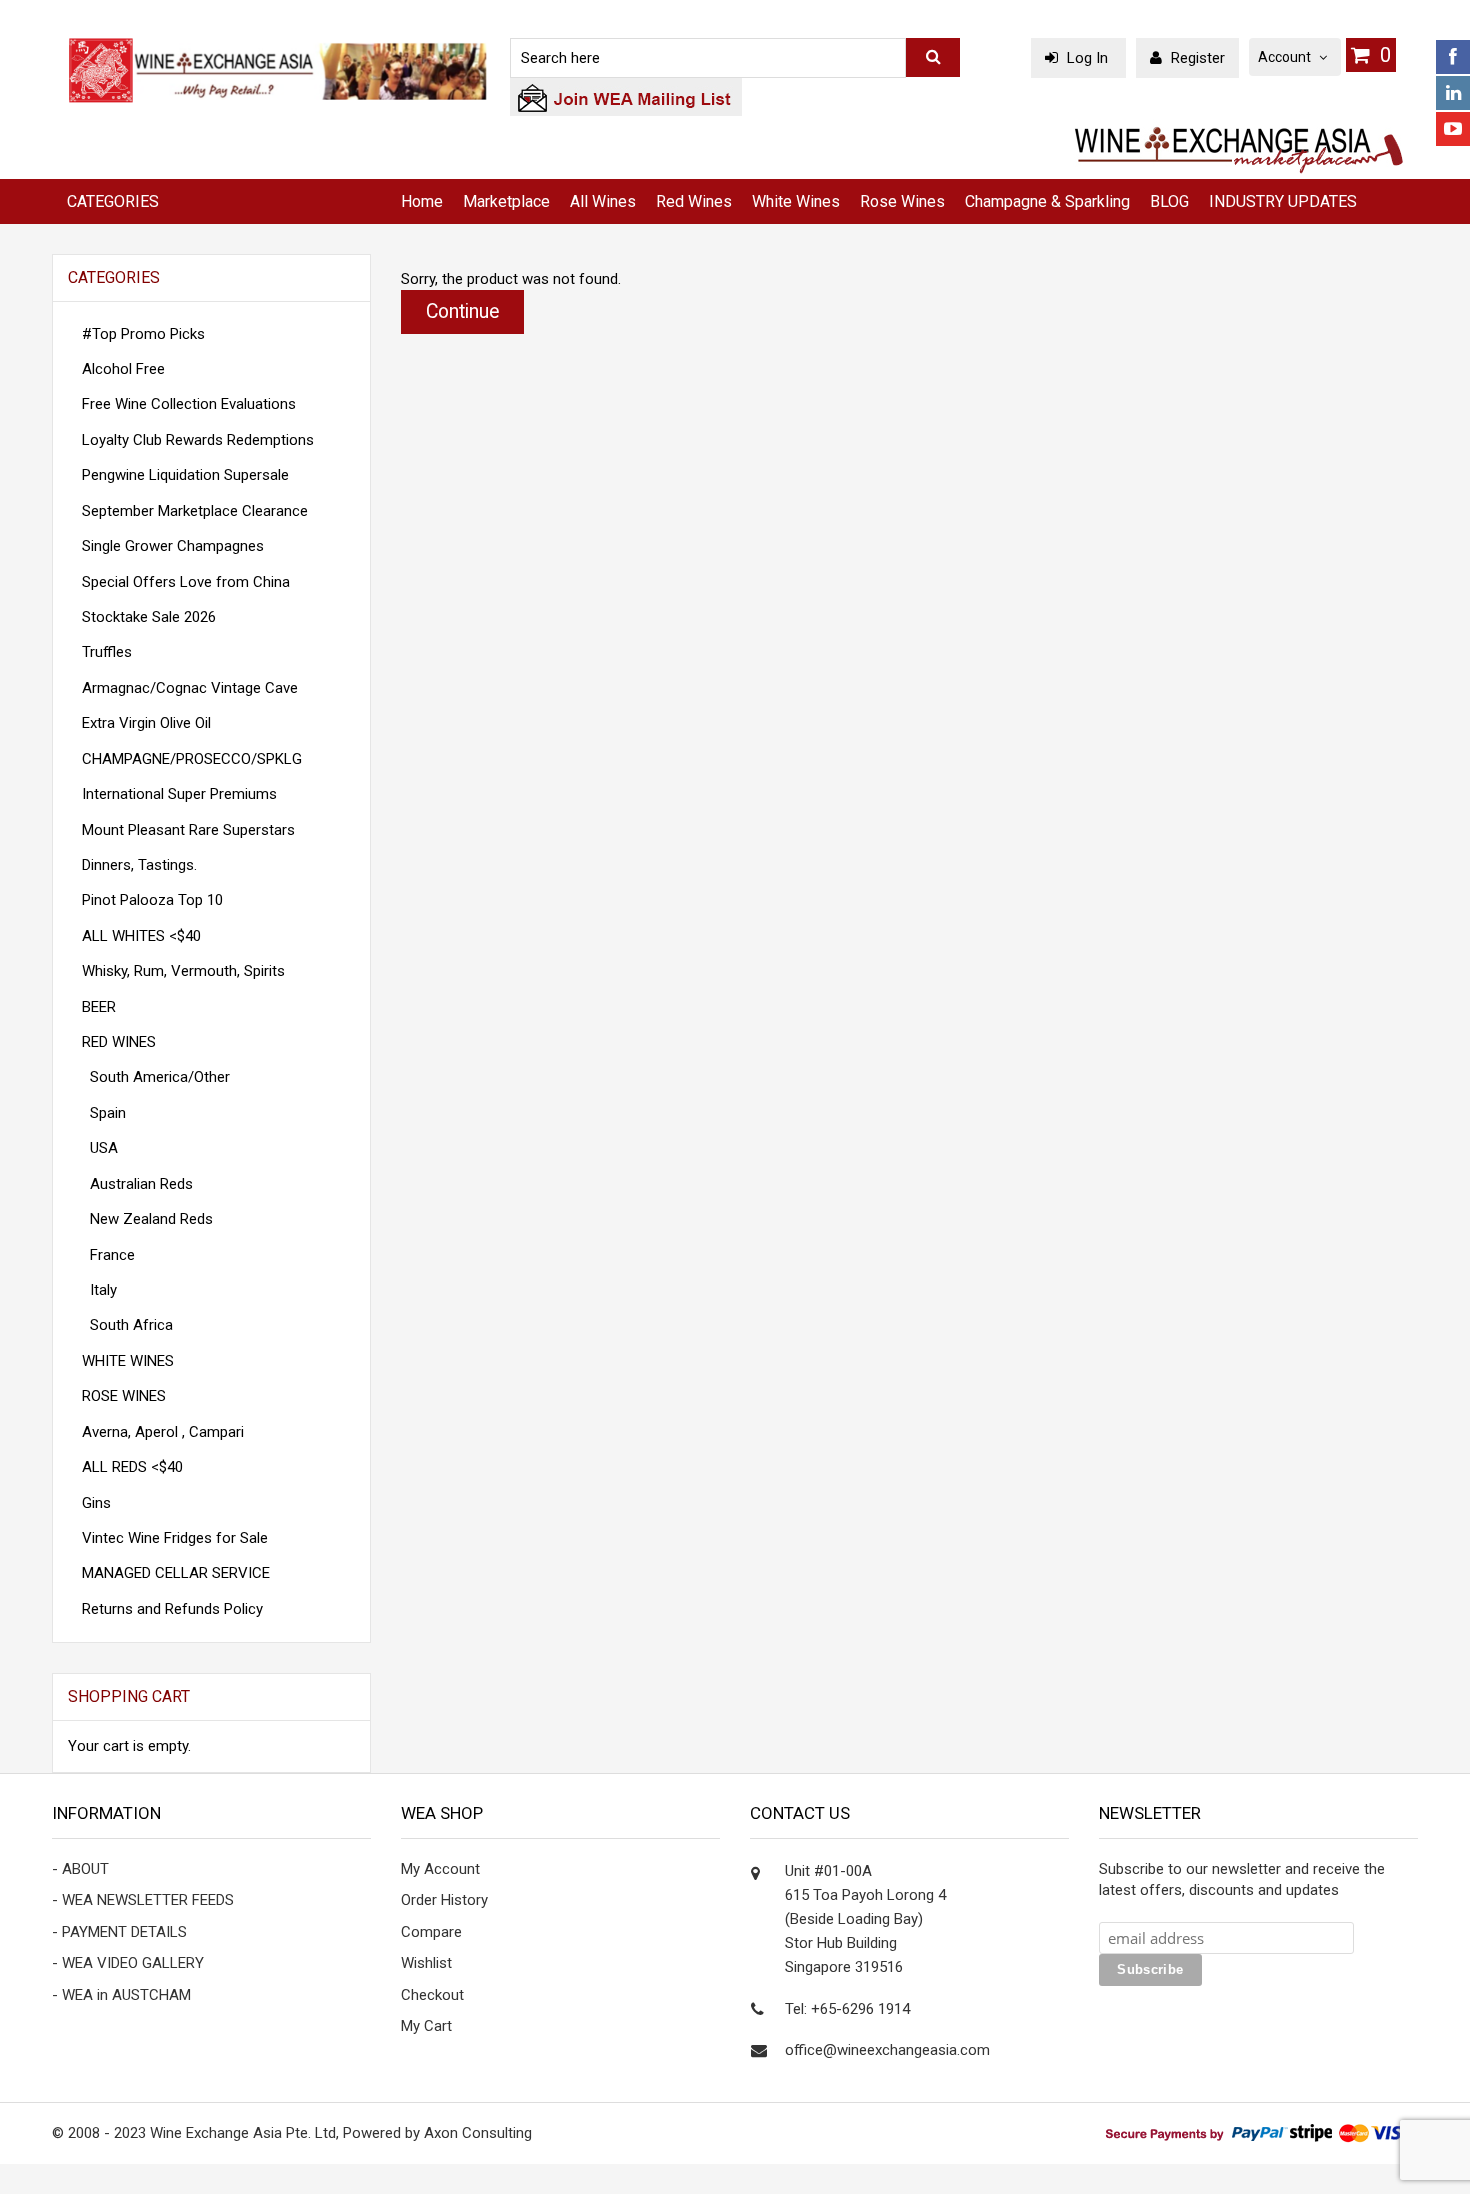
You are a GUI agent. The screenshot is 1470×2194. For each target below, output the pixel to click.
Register (1196, 58)
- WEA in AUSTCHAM (121, 1995)
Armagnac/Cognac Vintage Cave (190, 688)
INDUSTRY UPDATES (1283, 201)
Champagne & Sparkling (1047, 201)
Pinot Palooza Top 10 (152, 900)
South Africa (127, 1325)
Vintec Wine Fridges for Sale (175, 1538)
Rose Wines (902, 201)
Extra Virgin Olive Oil (146, 723)
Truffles (107, 652)
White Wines (796, 201)
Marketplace (506, 201)
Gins (96, 1503)
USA (100, 1148)
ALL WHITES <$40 (141, 936)
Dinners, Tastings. (139, 865)
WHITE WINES (128, 1361)
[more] (329, 1697)
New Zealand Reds (147, 1219)
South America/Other (156, 1077)
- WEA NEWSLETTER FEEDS (143, 1900)
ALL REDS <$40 (132, 1467)
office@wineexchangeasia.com (887, 2050)
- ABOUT (80, 1869)
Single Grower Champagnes (173, 546)
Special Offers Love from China (186, 582)
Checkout (432, 1995)
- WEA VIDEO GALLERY (128, 1963)
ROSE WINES (124, 1396)
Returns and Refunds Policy (172, 1609)
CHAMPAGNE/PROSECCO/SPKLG (192, 759)
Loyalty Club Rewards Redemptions (198, 440)
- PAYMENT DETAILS (119, 1932)
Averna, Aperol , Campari (163, 1432)
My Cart (426, 2026)
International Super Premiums (179, 794)
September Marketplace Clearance (195, 511)
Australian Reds (137, 1184)
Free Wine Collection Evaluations (189, 404)
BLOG (1169, 201)
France (108, 1255)
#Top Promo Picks (143, 334)
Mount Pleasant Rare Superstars (188, 830)
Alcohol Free (123, 369)
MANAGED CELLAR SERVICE (176, 1573)
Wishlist (426, 1963)
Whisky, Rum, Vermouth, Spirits (183, 971)
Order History (444, 1900)
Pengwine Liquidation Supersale (185, 475)
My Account (440, 1869)
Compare (431, 1932)
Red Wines (694, 201)
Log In (1087, 58)
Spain (104, 1113)
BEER (99, 1007)
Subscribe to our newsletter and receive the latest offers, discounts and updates (1242, 1879)
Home (422, 201)
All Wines (603, 201)
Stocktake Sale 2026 (149, 617)
